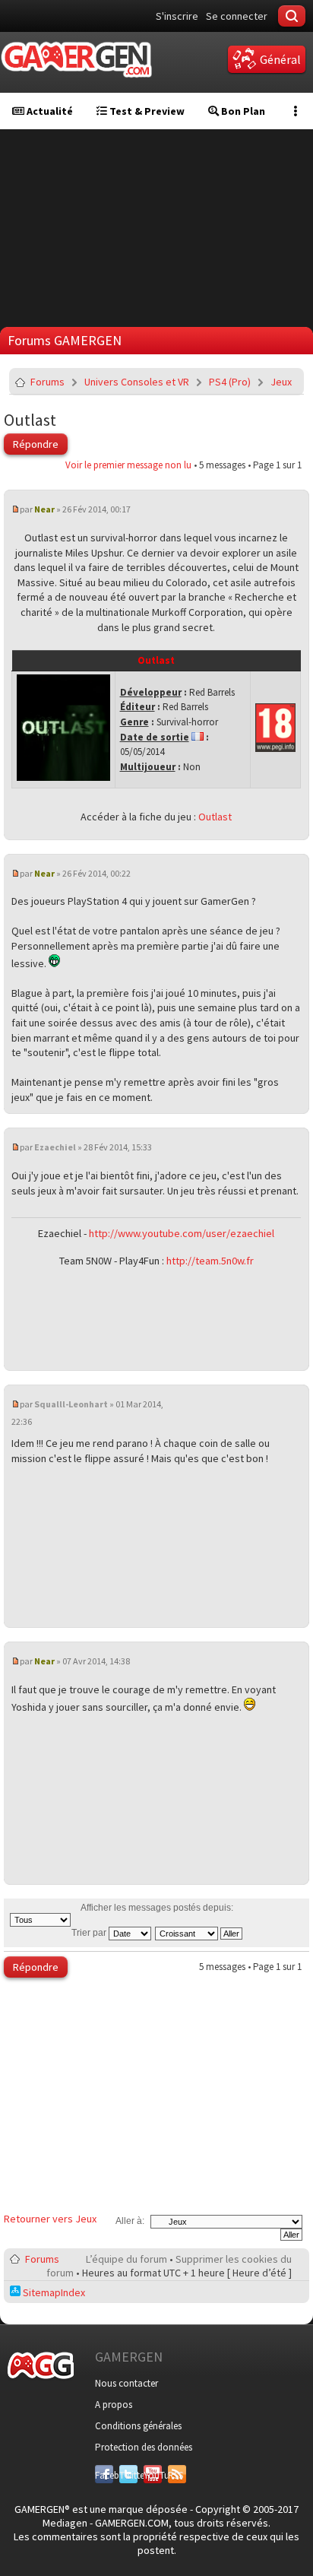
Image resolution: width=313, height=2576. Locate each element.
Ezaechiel (55, 1147)
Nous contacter (126, 2383)
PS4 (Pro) (230, 382)
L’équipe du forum (126, 2259)
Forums (47, 382)
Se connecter (237, 16)
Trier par (90, 1933)
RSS (175, 2475)
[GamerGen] (76, 60)
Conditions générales (138, 2426)
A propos (114, 2405)
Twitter (128, 2475)
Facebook (104, 2475)
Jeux (281, 382)
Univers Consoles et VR (137, 382)
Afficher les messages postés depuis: (157, 1908)
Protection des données (144, 2447)
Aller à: (130, 2221)
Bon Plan (242, 111)
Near (44, 509)
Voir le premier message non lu (128, 465)
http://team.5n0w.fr (210, 1261)
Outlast (30, 420)
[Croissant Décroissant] (199, 1933)
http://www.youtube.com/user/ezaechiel (182, 1233)
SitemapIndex (53, 2292)
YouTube (153, 2475)
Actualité (49, 111)
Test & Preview (146, 111)
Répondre (36, 444)
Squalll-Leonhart (71, 1404)
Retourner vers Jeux (50, 2219)
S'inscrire (177, 16)
